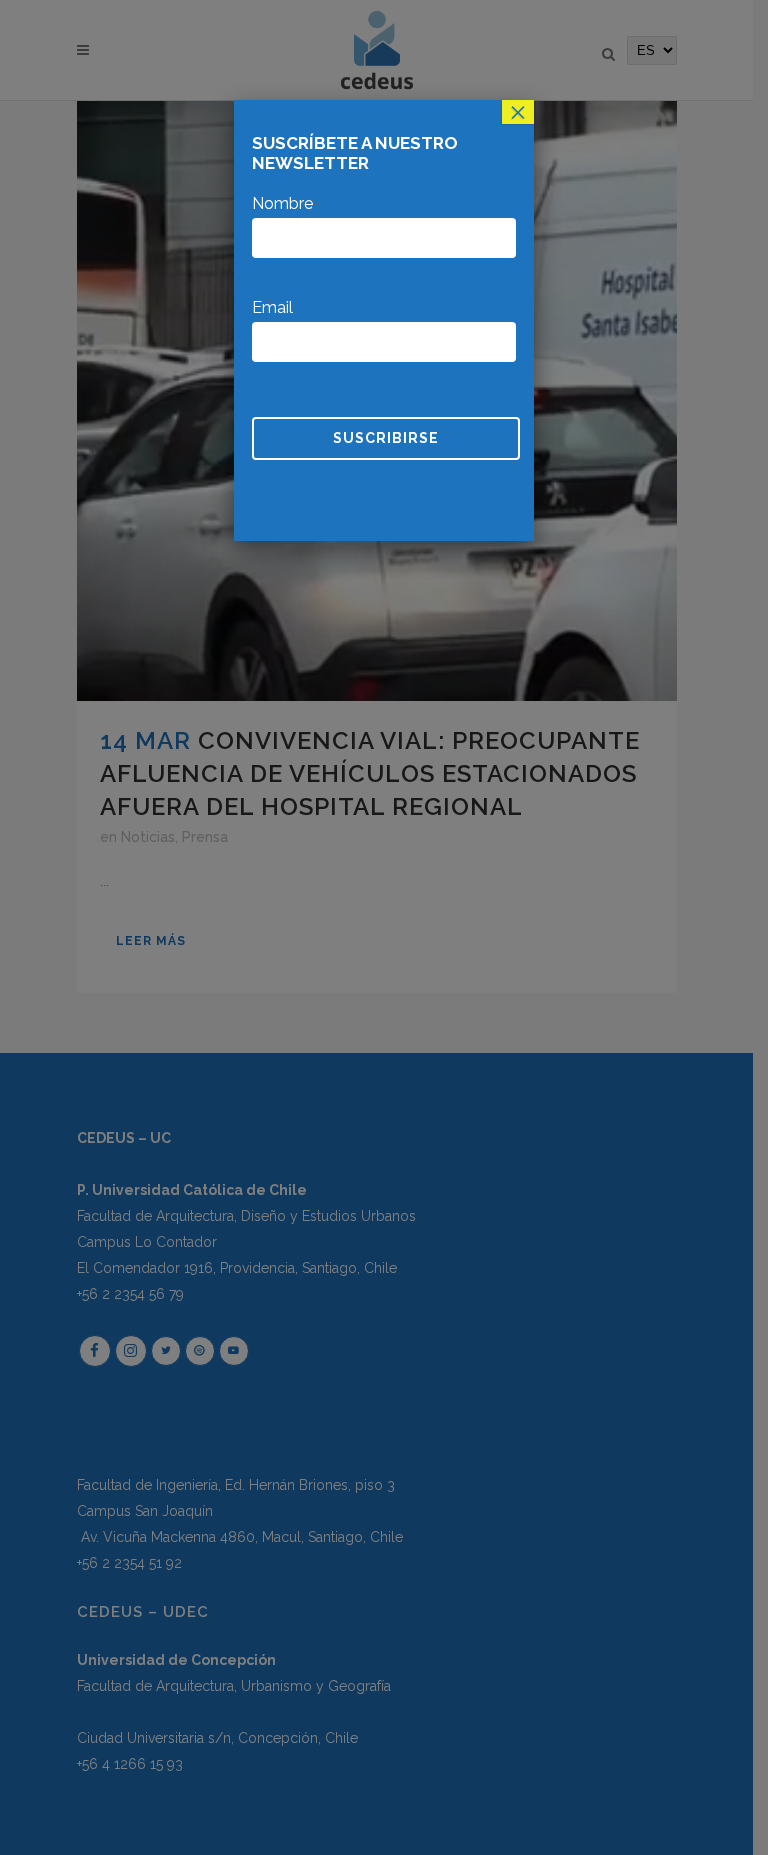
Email (272, 307)
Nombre (282, 203)
